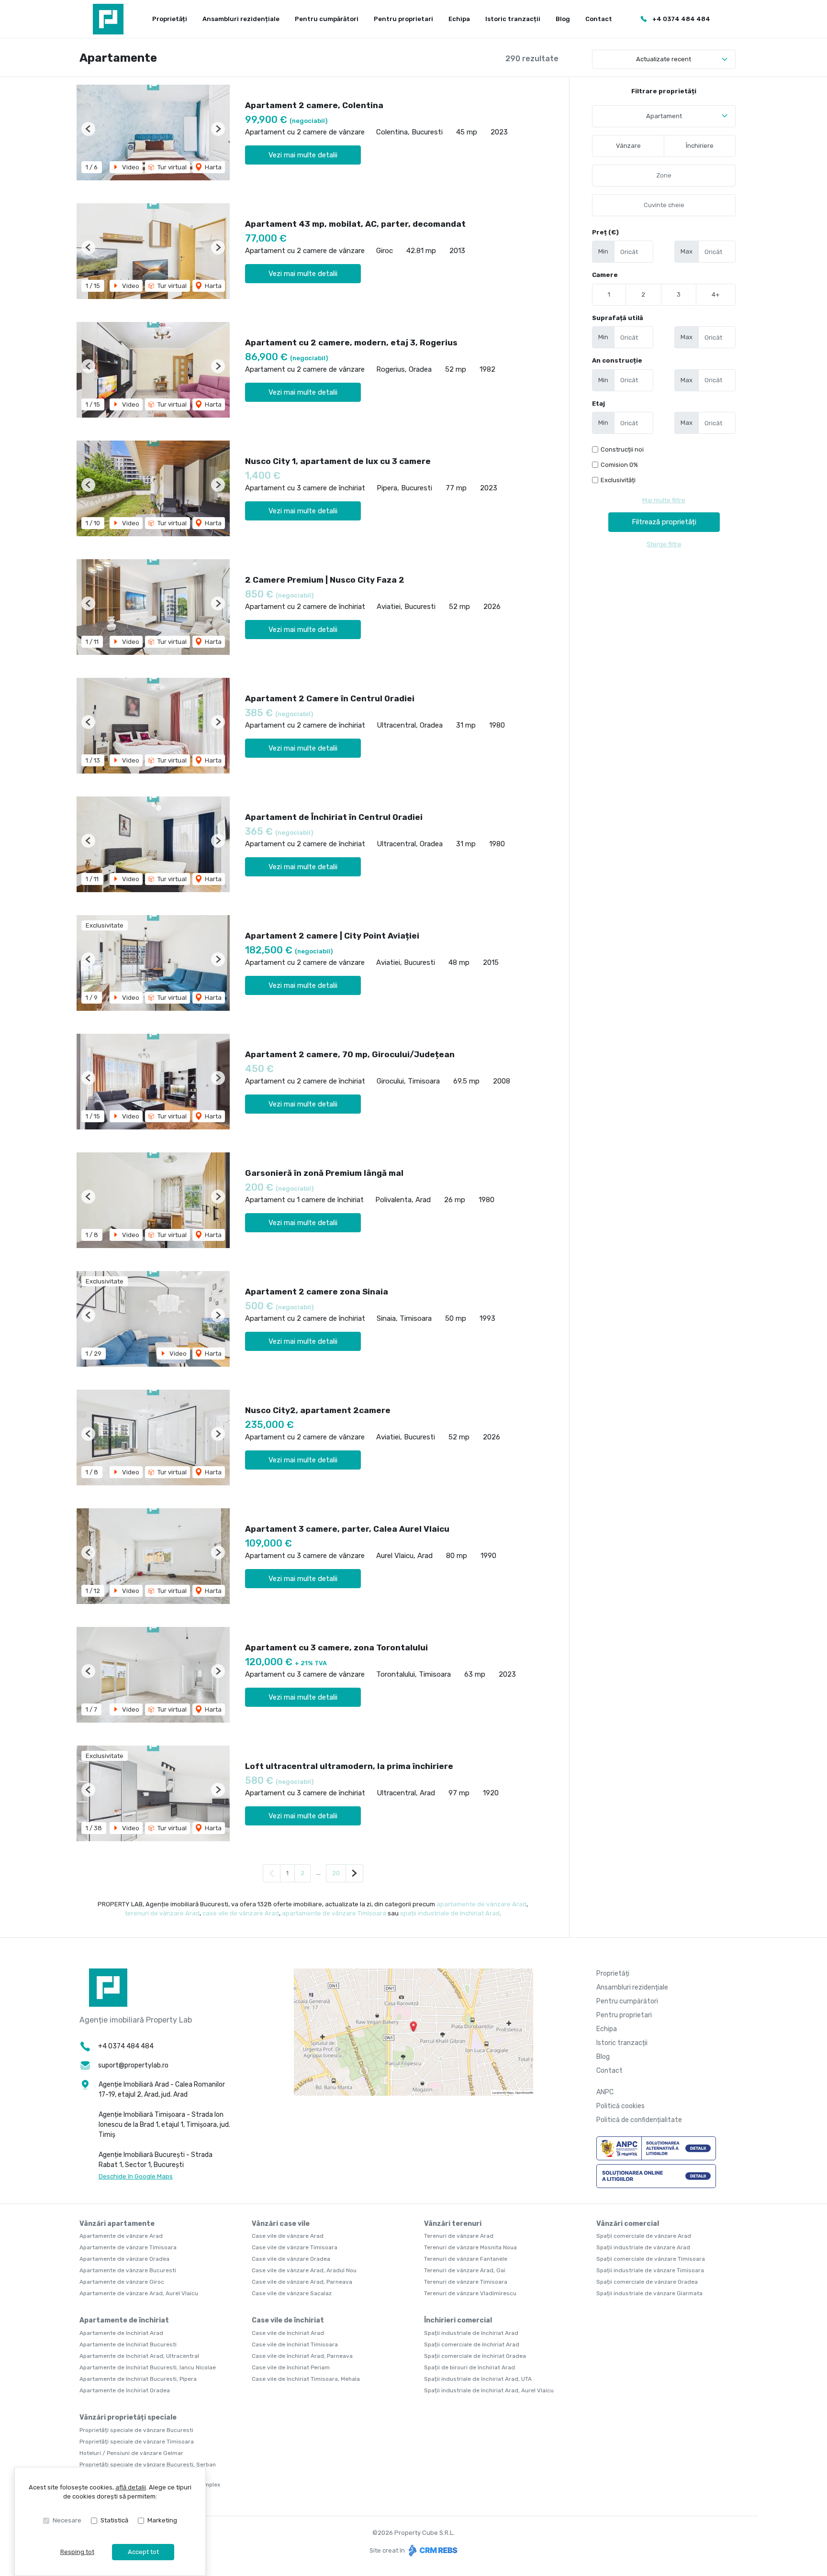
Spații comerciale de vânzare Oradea (647, 2282)
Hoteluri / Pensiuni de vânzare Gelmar (131, 2453)
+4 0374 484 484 (681, 19)
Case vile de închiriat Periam (291, 2367)
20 (336, 1873)
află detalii (131, 2487)
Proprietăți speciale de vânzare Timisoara (137, 2442)
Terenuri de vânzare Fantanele (466, 2259)
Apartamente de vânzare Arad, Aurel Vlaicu (139, 2293)
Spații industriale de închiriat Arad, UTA (478, 2379)
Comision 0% (619, 465)
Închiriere (700, 146)
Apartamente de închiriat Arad (121, 2333)
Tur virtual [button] (171, 167)
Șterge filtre (664, 544)
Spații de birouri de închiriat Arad (469, 2367)
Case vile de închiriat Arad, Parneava (302, 2356)
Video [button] (130, 167)
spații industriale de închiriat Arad (450, 1913)
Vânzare (628, 146)
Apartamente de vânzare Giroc (122, 2282)
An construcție (617, 360)
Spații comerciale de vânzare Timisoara (651, 2259)
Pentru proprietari (403, 19)
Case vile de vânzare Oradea (291, 2259)
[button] (88, 129)
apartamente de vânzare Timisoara (334, 1913)
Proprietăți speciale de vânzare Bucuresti (136, 2430)
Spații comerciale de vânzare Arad (644, 2236)
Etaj (598, 404)
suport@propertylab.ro (133, 2065)
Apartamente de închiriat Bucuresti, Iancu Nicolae (148, 2367)
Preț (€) (605, 232)
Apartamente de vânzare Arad (121, 2236)
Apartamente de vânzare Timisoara (128, 2247)
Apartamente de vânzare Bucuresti (128, 2270)
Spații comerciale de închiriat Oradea (475, 2356)
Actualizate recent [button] (664, 59)
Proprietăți (170, 19)
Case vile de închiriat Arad (288, 2333)
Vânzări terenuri (453, 2224)
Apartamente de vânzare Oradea (124, 2259)
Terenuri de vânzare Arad (459, 2236)
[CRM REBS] (432, 2550)
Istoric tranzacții (513, 19)
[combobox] (664, 116)
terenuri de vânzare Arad (162, 1913)
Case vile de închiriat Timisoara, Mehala (306, 2379)
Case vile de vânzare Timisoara (295, 2247)
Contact (599, 19)
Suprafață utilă (618, 318)
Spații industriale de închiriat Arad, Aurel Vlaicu (489, 2390)
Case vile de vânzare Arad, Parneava (302, 2282)
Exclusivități (618, 480)
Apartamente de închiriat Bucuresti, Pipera (138, 2379)
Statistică (114, 2520)
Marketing (162, 2520)
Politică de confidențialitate (639, 2120)
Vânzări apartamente (117, 2224)
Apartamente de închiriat (124, 2320)
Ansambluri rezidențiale (241, 19)
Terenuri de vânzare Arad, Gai (465, 2270)
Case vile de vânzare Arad (288, 2236)
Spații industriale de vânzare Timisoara (650, 2270)
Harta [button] (212, 167)
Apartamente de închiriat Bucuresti (128, 2344)
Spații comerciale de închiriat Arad (472, 2344)
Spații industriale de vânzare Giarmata (649, 2293)
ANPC (605, 2092)
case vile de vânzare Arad (241, 1913)
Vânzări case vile (281, 2224)
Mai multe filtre (664, 500)
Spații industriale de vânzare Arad (643, 2247)
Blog (563, 19)
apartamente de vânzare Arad (481, 1904)
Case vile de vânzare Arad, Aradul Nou (304, 2270)
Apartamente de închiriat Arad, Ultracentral (139, 2356)
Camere (605, 275)
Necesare (67, 2520)
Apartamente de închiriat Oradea (125, 2390)
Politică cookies (620, 2106)
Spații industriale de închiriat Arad (471, 2333)
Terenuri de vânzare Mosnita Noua (470, 2247)
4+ (716, 294)
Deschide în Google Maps (136, 2176)
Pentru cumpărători (327, 19)
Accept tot (143, 2552)
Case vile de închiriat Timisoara (295, 2344)
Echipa (459, 19)
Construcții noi (622, 449)
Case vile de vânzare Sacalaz (292, 2293)
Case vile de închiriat (288, 2320)
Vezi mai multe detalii (303, 155)
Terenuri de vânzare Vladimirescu (470, 2293)
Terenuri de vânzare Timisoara (466, 2282)
